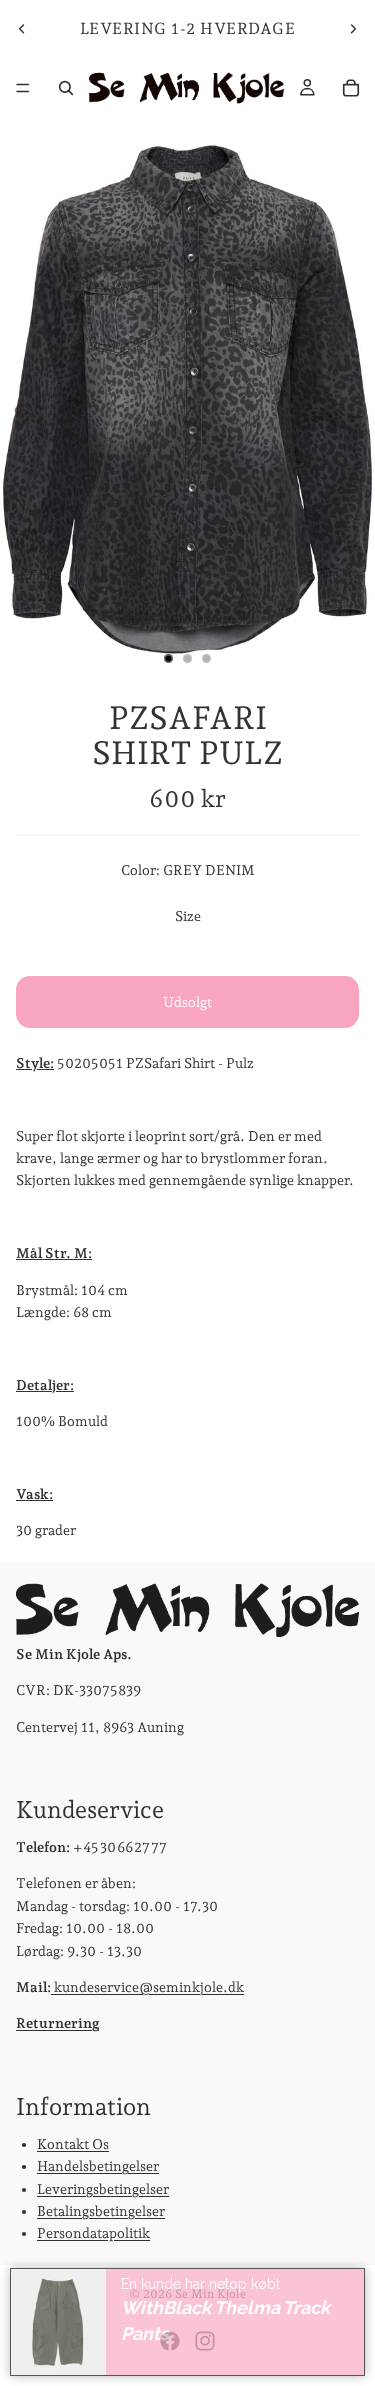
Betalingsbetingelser (101, 2211)
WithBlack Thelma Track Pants (225, 2321)
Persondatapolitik (93, 2233)
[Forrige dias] (22, 29)
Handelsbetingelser (98, 2166)
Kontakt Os (73, 2143)
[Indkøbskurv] (351, 88)
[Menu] (23, 88)
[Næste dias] (353, 29)
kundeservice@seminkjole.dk (147, 1987)
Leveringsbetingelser (103, 2188)
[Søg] (66, 88)
